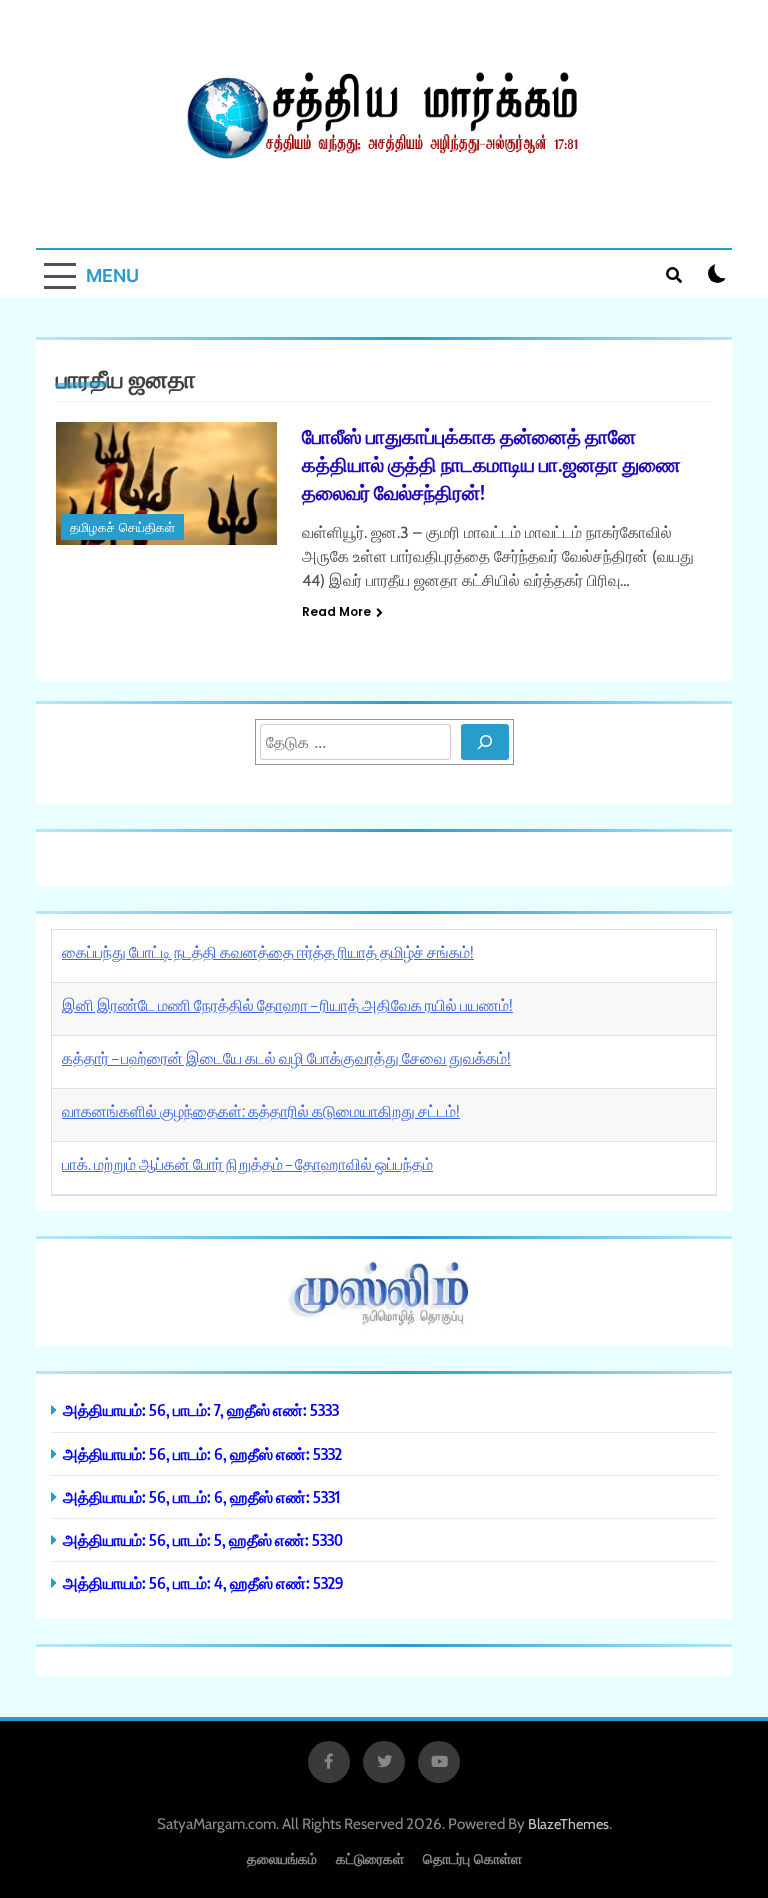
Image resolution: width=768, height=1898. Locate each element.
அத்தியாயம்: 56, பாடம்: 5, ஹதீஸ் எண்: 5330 (203, 1539)
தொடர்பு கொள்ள (472, 1858)
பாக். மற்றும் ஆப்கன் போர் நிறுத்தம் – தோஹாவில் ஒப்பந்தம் (247, 1164)
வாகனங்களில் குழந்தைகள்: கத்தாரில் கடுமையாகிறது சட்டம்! (261, 1111)
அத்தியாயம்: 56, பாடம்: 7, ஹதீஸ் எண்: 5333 (201, 1409)
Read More (336, 611)
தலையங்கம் (282, 1858)
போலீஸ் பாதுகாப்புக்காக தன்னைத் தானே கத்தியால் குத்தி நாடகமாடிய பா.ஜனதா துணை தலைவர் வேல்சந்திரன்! (491, 463)
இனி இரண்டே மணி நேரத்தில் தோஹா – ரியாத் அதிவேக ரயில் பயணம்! (287, 1005)
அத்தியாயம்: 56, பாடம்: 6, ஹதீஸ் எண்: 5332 (202, 1453)
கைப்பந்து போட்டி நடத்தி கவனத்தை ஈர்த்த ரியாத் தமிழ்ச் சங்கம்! (268, 952)
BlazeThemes (568, 1824)
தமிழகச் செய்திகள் (122, 527)
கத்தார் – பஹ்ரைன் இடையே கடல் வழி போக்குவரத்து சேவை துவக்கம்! (286, 1058)
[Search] (485, 742)
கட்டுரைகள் (370, 1858)
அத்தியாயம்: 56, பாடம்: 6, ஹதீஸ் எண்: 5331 (201, 1496)
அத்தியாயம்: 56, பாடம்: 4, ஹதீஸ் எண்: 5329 (203, 1582)
